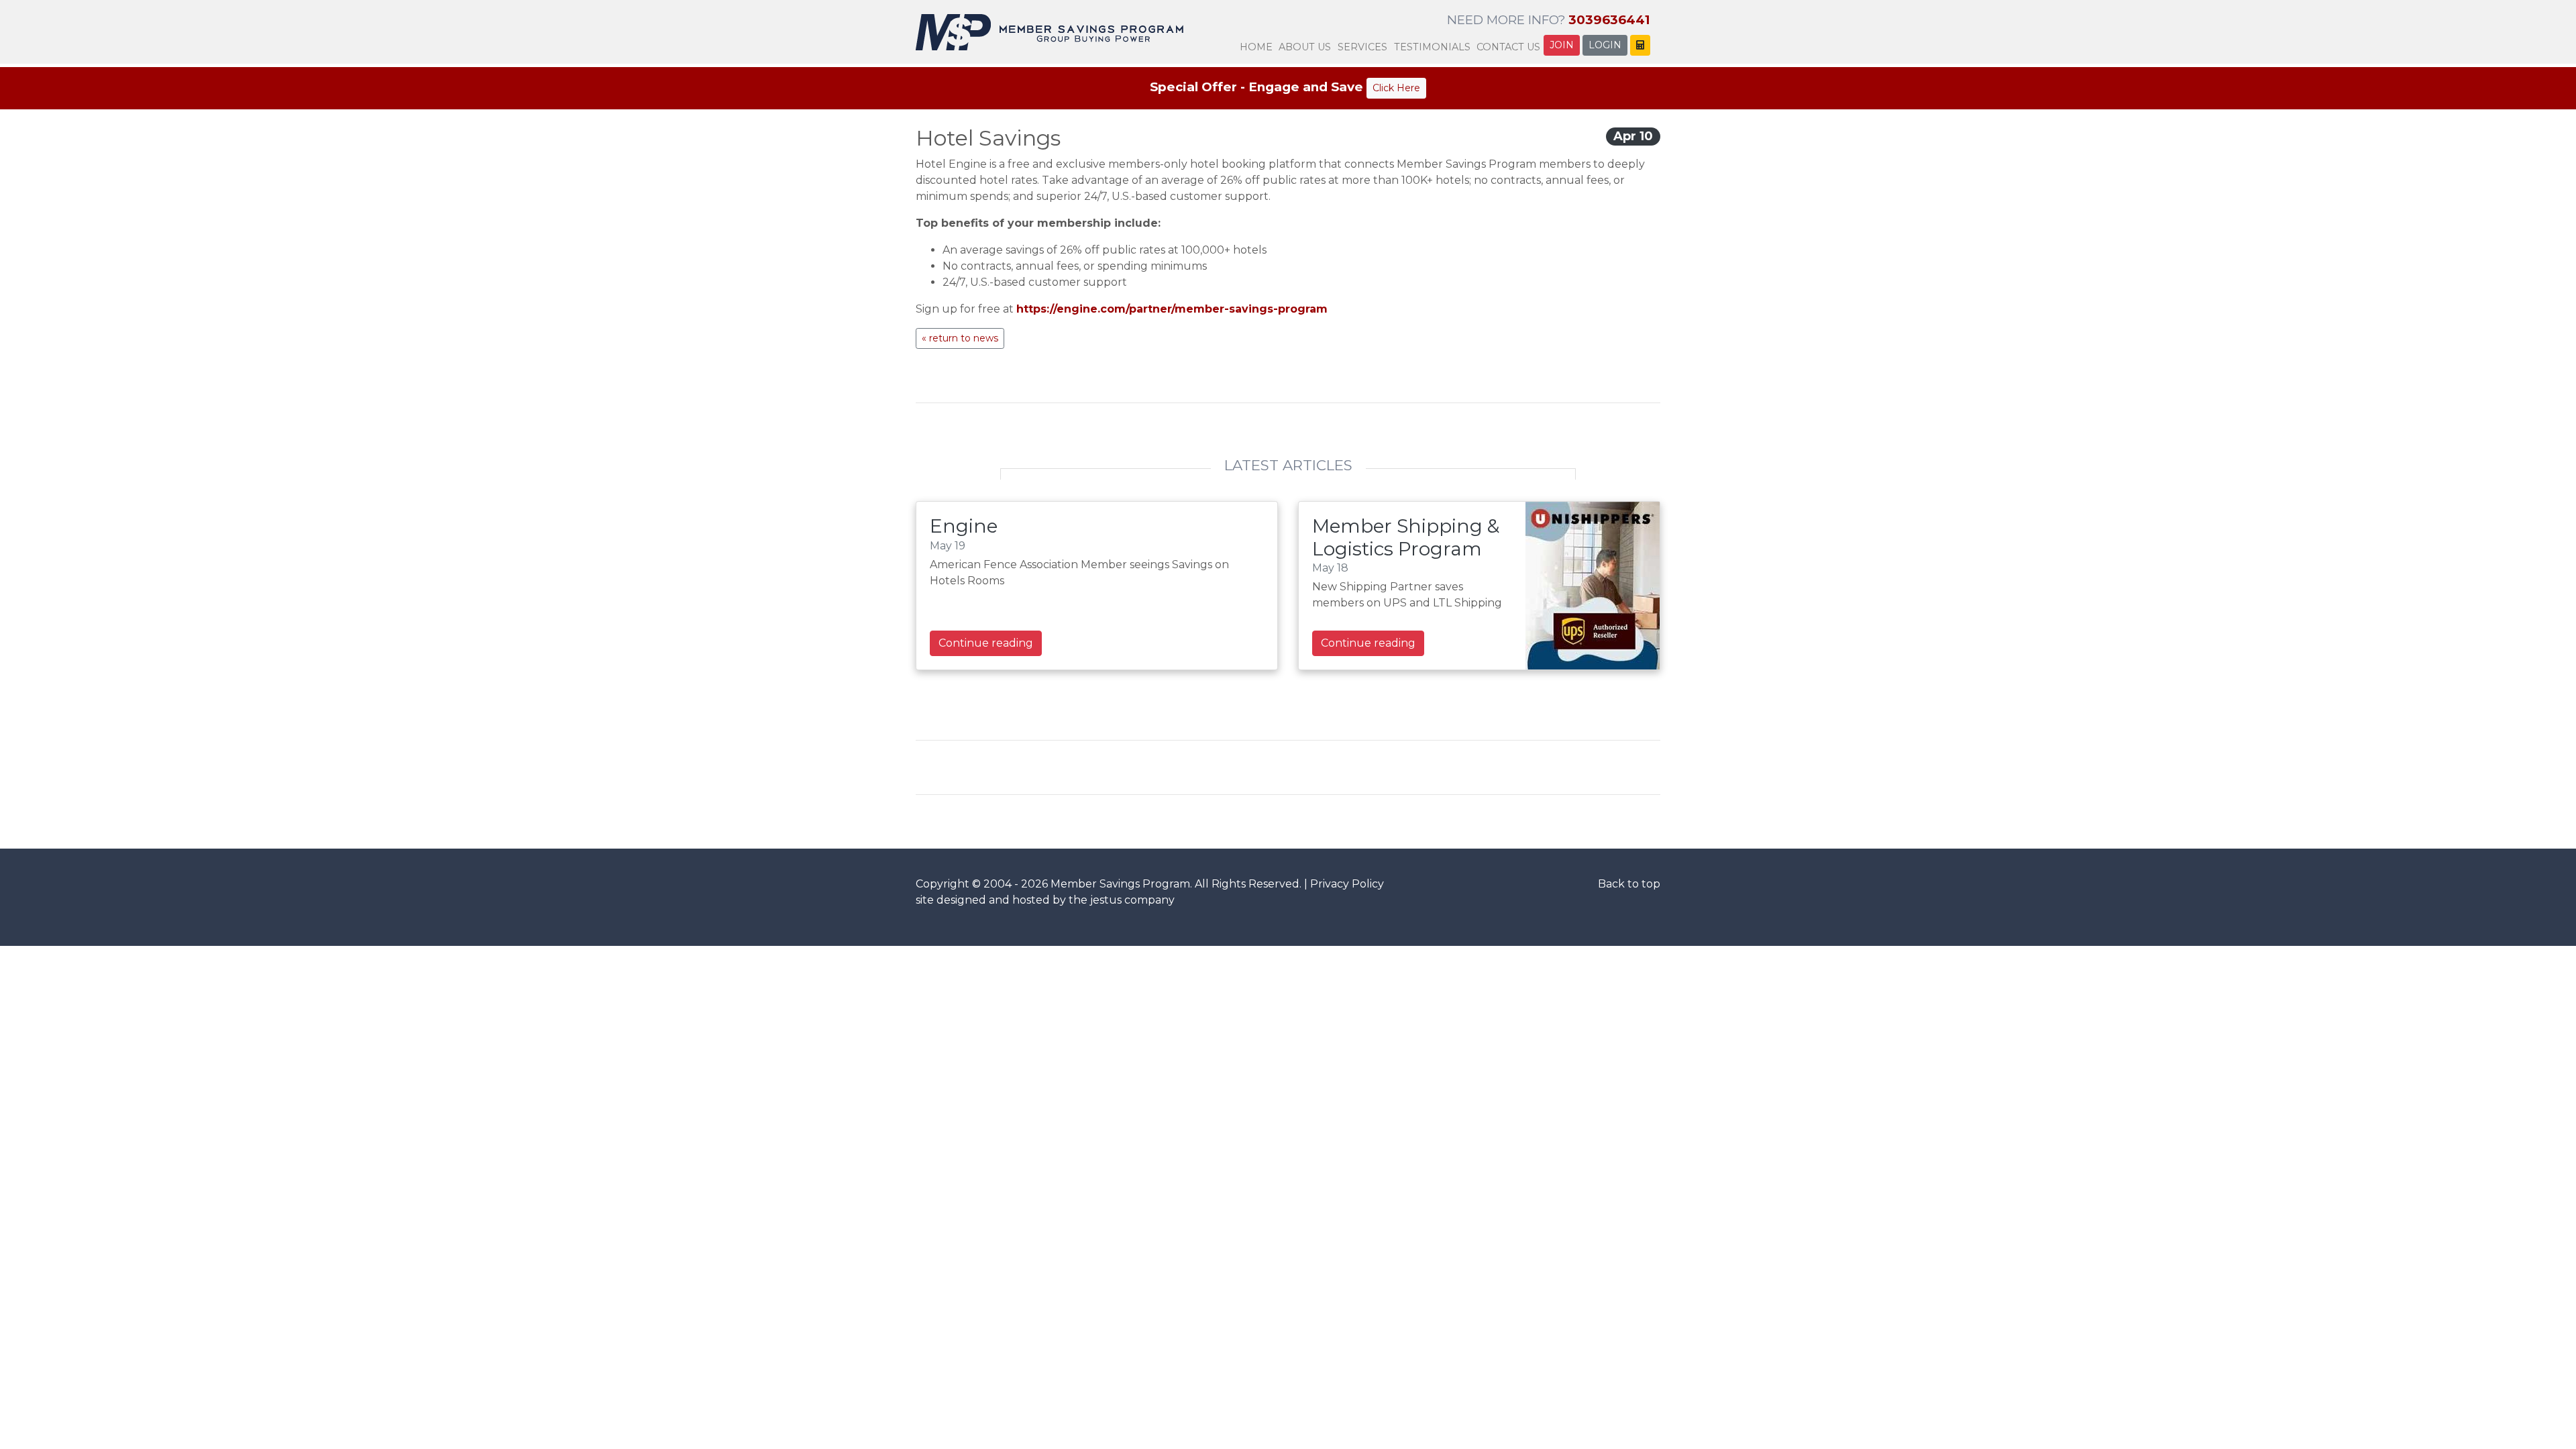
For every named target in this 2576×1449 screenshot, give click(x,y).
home (1256, 47)
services (1362, 47)
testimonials (1432, 47)
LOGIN (1605, 45)
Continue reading (986, 643)
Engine (964, 526)
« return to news (960, 338)
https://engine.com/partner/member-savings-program (1172, 309)
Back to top (1629, 884)
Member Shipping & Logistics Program (1406, 537)
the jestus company (1122, 900)
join (1562, 45)
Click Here (1396, 88)
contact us (1508, 47)
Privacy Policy (1347, 884)
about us (1305, 47)
